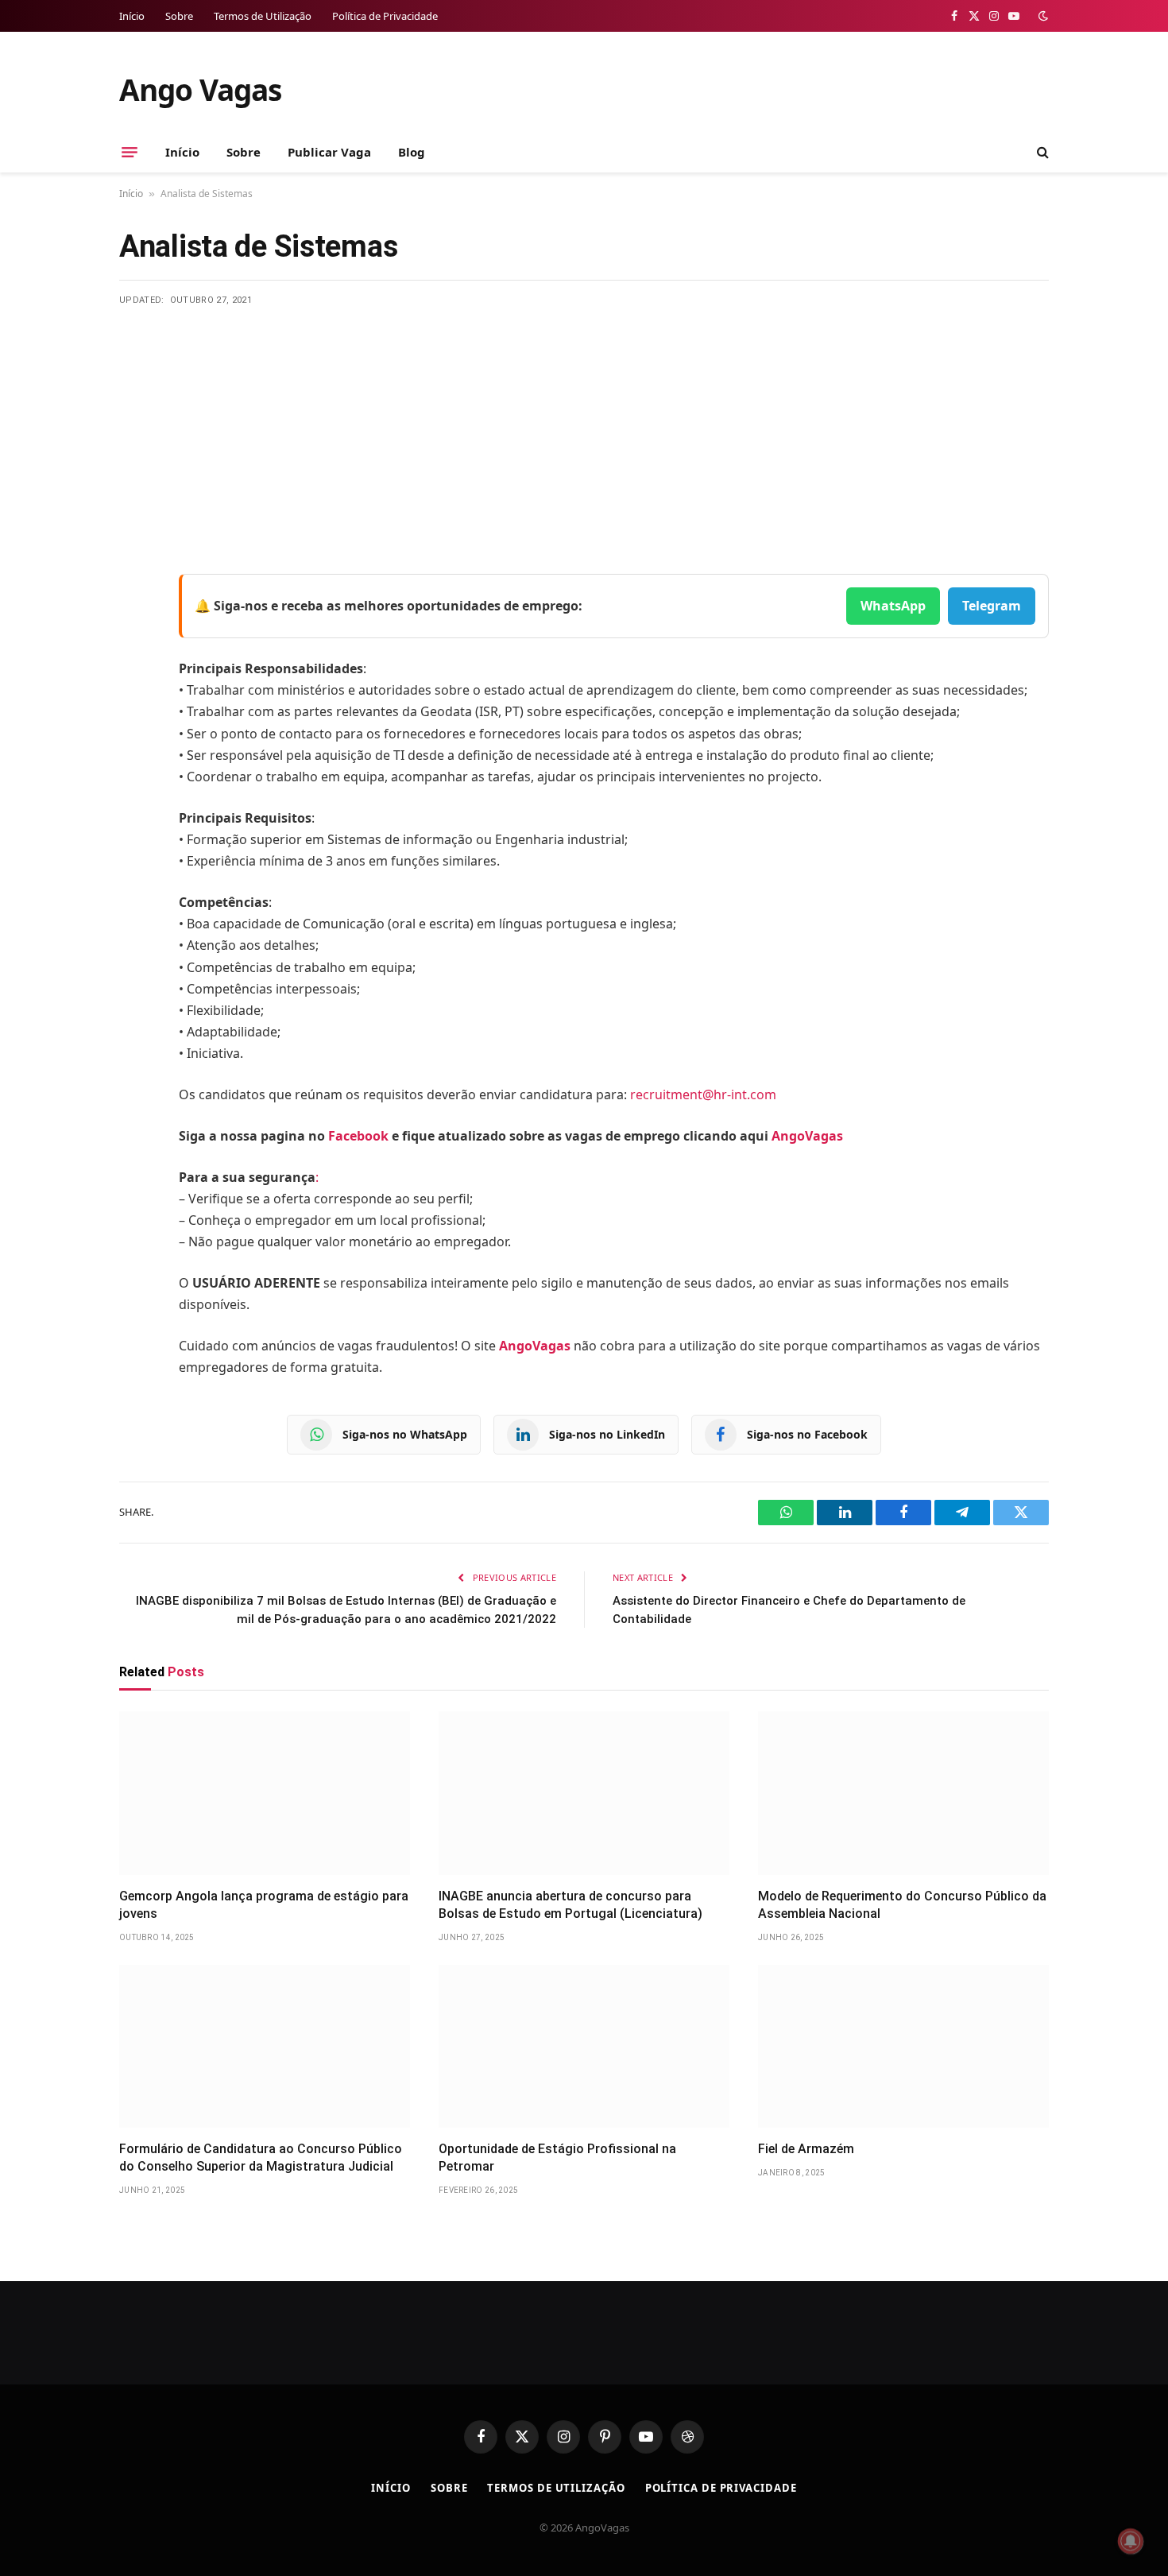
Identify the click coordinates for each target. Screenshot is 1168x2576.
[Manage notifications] (1131, 2541)
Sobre (179, 16)
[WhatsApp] (135, 789)
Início (132, 16)
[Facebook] (135, 627)
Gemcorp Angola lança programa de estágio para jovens (264, 1905)
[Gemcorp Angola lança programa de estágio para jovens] (265, 1793)
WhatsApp (893, 606)
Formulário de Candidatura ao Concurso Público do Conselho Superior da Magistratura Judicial (261, 2158)
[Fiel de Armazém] (903, 2047)
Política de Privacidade (385, 16)
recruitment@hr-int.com (703, 1094)
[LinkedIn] (135, 708)
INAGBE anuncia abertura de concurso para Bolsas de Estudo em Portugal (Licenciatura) (570, 1905)
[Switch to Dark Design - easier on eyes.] (1042, 16)
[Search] (1041, 152)
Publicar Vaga (329, 152)
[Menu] (130, 152)
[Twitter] (135, 668)
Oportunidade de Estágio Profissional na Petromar (557, 2158)
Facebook (358, 1136)
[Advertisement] (584, 426)
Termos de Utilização (263, 16)
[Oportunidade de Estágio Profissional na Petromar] (584, 2047)
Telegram (992, 606)
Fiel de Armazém (806, 2149)
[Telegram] (135, 749)
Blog (412, 152)
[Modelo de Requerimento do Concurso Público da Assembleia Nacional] (903, 1793)
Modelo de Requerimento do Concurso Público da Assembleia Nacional (902, 1905)
